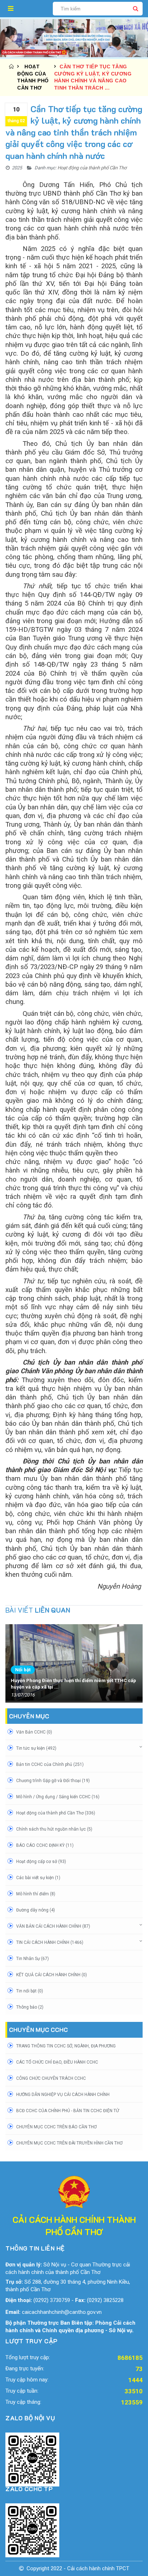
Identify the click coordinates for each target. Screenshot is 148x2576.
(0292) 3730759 (52, 2300)
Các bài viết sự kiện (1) (38, 1878)
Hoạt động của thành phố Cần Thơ (92, 168)
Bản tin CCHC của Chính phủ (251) (50, 1764)
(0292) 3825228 (105, 2300)
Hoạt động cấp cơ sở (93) (41, 1862)
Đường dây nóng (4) (36, 1910)
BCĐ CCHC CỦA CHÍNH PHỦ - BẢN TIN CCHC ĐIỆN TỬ (68, 2111)
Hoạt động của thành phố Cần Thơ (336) (56, 1813)
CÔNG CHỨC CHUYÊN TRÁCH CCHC (51, 2078)
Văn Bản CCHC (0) (34, 1732)
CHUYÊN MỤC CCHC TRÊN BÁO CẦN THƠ (56, 2127)
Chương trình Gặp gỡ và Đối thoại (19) (53, 1781)
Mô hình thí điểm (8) (36, 1894)
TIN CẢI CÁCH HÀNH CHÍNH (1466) (50, 1942)
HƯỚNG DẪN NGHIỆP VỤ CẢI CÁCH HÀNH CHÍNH (63, 2095)
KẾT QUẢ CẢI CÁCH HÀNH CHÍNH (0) (52, 1975)
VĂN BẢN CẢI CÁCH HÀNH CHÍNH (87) (53, 1926)
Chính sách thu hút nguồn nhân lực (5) (54, 1829)
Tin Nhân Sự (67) (33, 1959)
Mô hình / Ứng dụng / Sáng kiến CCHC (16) (58, 1797)
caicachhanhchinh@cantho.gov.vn (62, 2312)
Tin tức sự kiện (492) (36, 1748)
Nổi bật (23, 1670)
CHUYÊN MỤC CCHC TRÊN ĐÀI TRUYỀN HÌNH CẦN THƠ (69, 2143)
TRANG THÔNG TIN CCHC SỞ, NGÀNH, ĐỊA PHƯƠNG (66, 2046)
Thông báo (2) (30, 2007)
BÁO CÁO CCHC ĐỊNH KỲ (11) (45, 1845)
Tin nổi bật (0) (30, 1991)
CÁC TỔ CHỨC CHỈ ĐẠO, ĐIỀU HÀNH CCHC (57, 2062)
